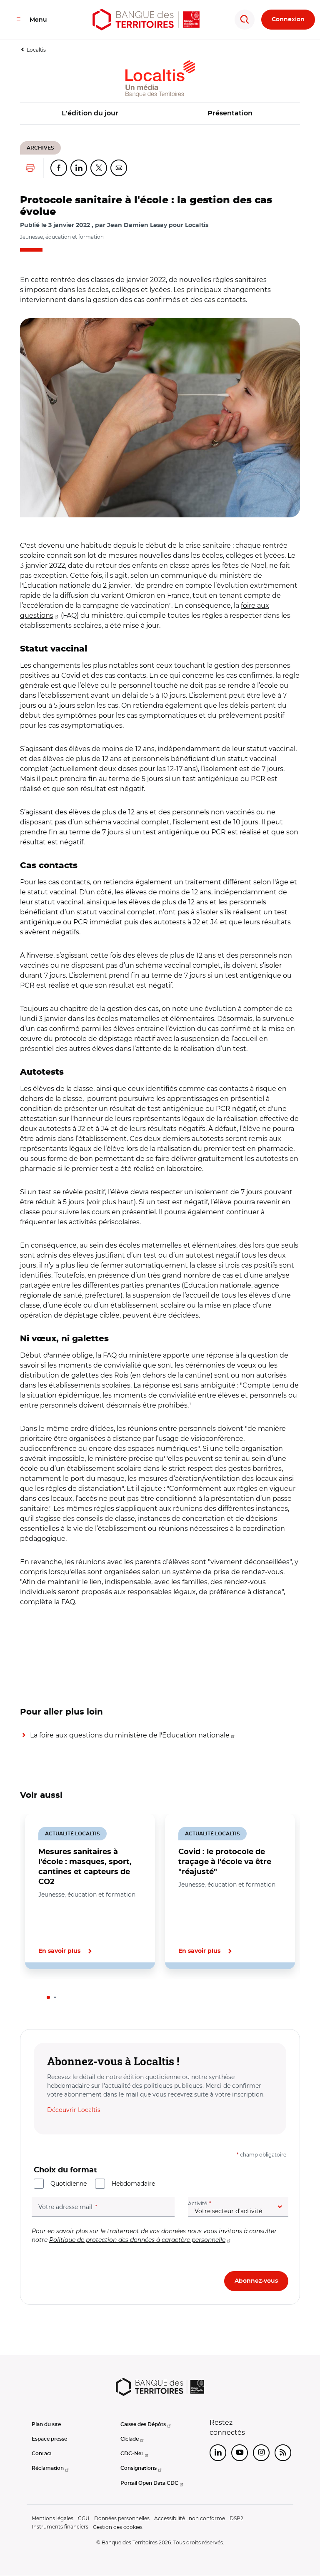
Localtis (36, 50)
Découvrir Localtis (74, 2110)
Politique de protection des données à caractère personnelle (137, 2240)
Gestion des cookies (118, 2527)
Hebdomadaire (133, 2184)
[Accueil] (146, 20)
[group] (160, 418)
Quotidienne (69, 2184)
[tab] (48, 1997)
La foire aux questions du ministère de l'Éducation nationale (130, 1735)
